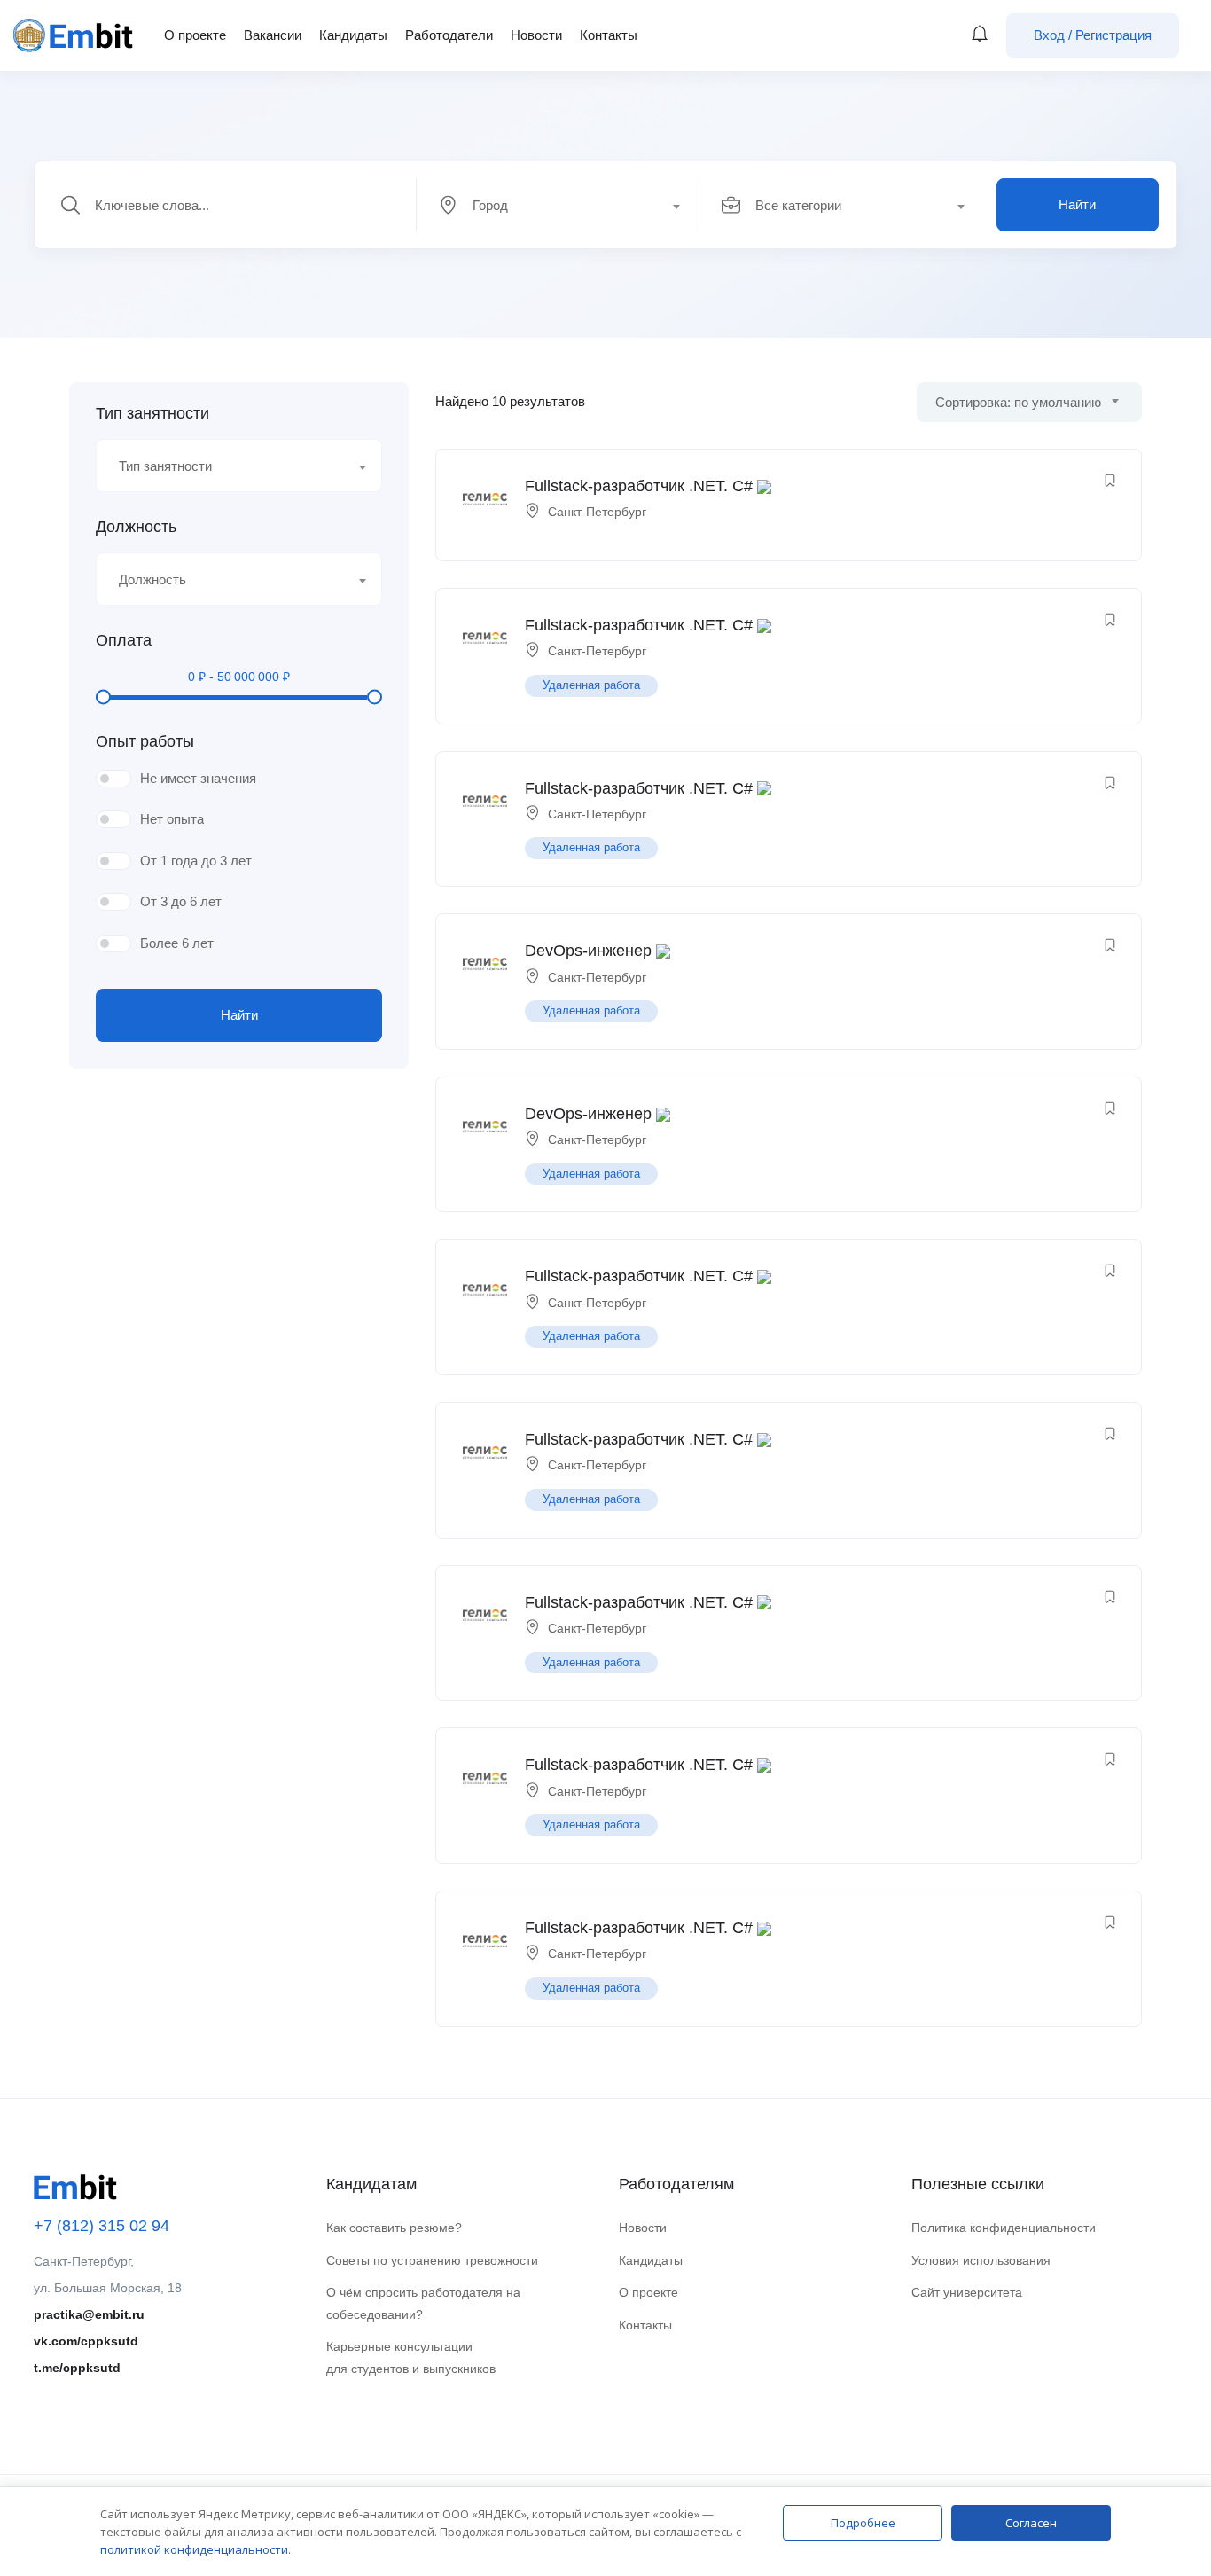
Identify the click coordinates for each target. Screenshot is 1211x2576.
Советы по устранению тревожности (432, 2260)
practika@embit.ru (89, 2314)
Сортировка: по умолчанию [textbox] (1018, 402)
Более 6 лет (177, 943)
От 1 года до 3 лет (196, 861)
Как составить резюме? (394, 2228)
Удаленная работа (591, 685)
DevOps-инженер (588, 951)
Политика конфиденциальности (1004, 2228)
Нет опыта (172, 819)
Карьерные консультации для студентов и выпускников (411, 2357)
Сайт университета (967, 2292)
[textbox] (557, 206)
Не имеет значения (198, 778)
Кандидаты (353, 35)
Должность (136, 527)
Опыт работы (145, 741)
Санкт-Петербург (597, 512)
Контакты (609, 35)
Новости (536, 35)
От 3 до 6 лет (181, 901)
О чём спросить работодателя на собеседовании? (423, 2303)
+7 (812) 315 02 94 (102, 2226)
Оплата (124, 640)
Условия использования (981, 2260)
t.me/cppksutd (77, 2368)
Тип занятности (152, 413)
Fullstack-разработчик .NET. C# (639, 486)
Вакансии (273, 35)
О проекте (195, 35)
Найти (1077, 204)
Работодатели (449, 35)
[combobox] (568, 205)
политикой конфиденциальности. (195, 2549)
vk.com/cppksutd (86, 2341)
